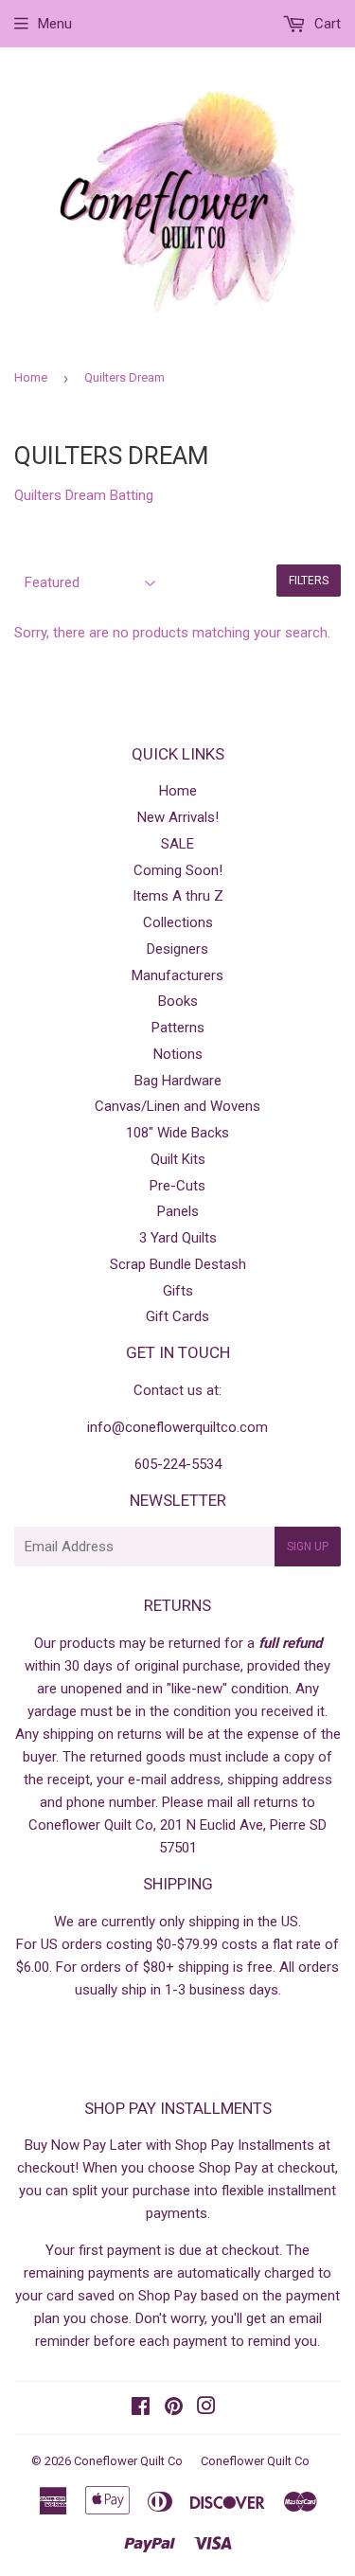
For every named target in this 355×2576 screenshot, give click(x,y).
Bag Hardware (178, 1081)
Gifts (178, 1291)
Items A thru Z (178, 896)
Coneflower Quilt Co (128, 2461)
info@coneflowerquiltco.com (177, 1427)
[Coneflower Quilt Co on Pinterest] (174, 2408)
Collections (178, 922)
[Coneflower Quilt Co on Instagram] (206, 2408)
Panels (178, 1211)
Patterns (178, 1028)
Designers (177, 949)
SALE (177, 844)
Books (178, 1001)
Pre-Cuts (177, 1186)
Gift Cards (177, 1316)
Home (31, 377)
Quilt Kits (178, 1159)
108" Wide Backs (177, 1133)
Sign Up (308, 1547)
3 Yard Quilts (178, 1238)
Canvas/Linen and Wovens (177, 1106)
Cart (326, 24)
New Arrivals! (178, 817)
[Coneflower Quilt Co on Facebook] (141, 2408)
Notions (178, 1054)
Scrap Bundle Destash (178, 1264)
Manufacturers (177, 975)
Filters (309, 581)
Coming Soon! (178, 870)
